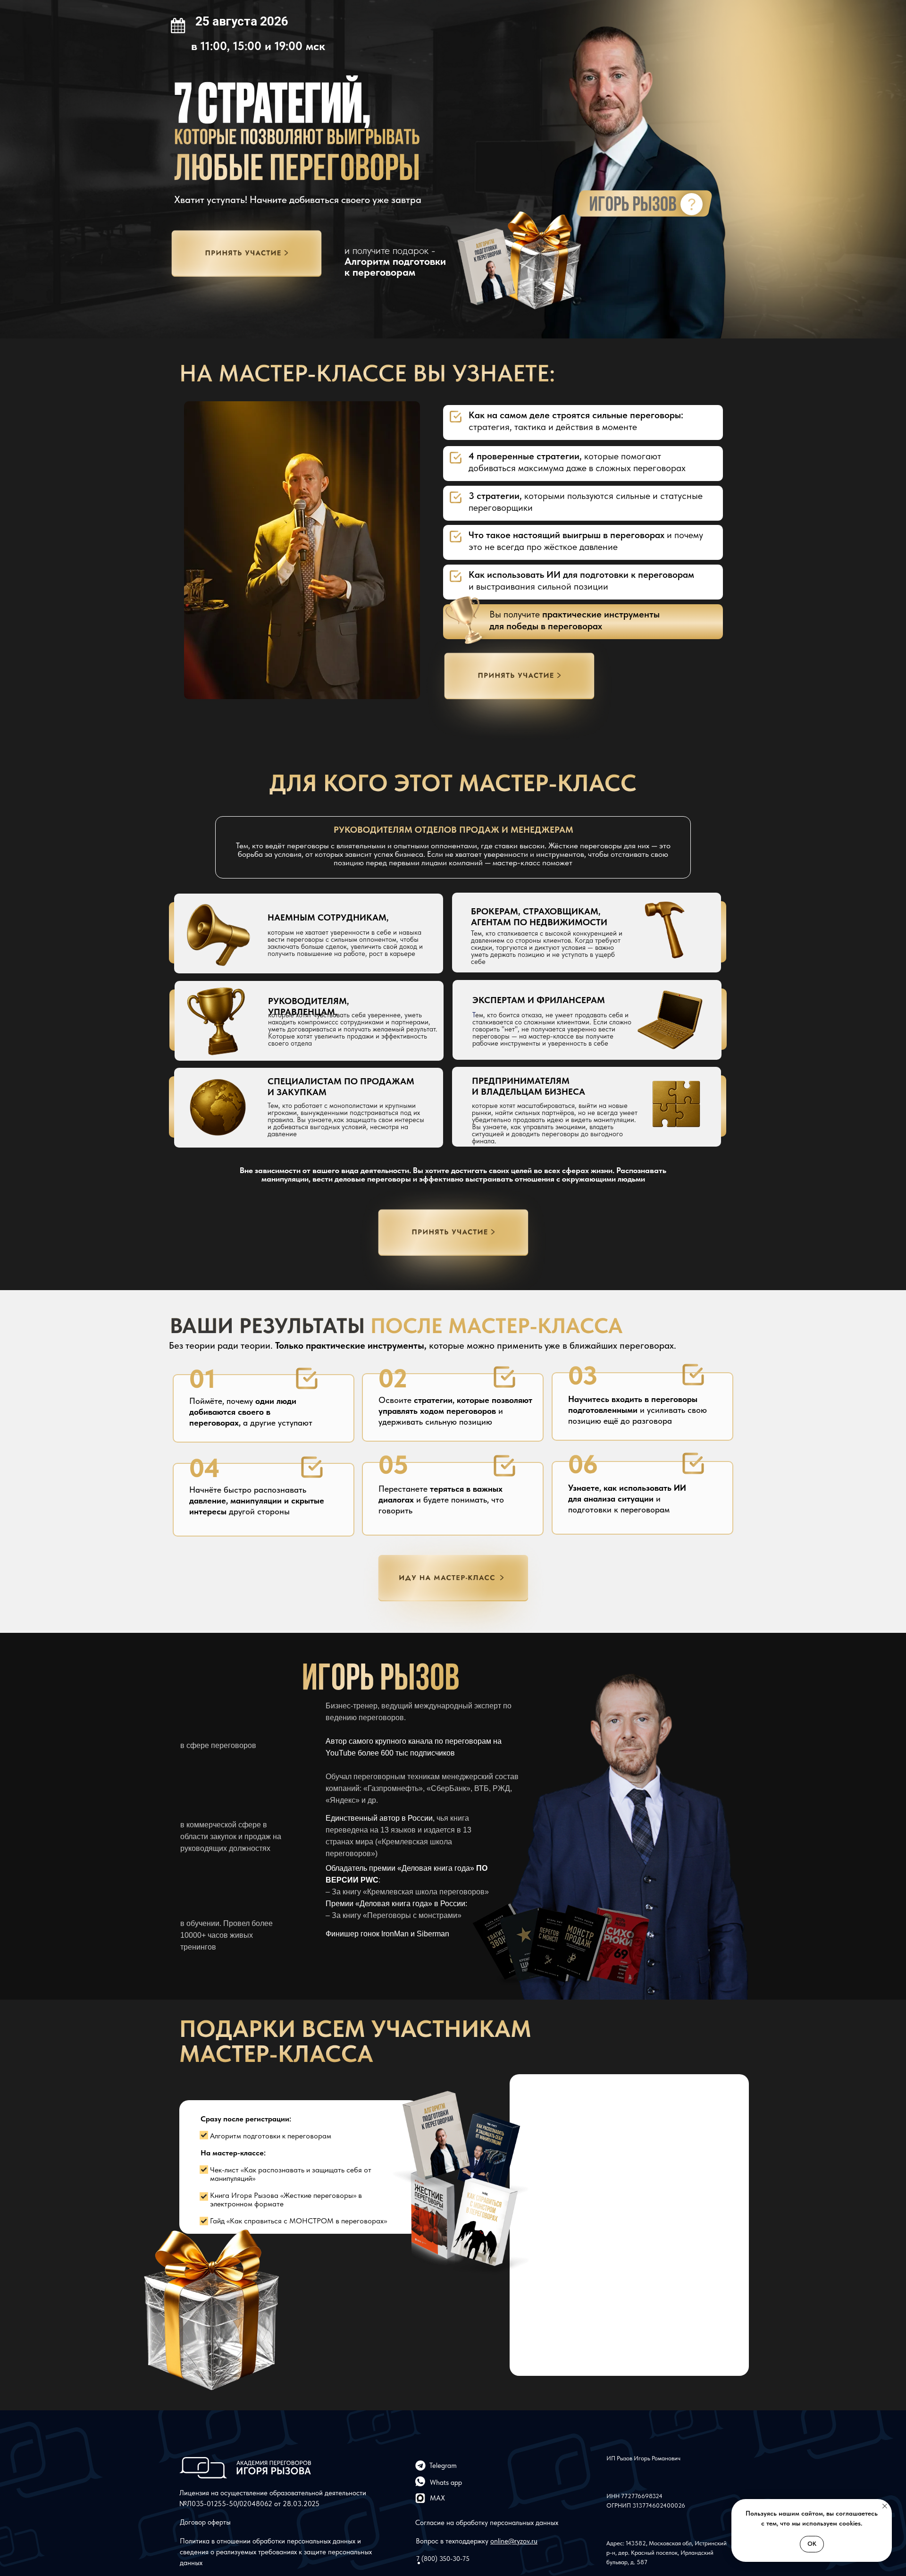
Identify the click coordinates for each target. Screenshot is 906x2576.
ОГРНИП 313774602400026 (646, 2505)
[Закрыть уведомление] (885, 2506)
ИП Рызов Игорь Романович (643, 2458)
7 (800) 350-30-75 (443, 2559)
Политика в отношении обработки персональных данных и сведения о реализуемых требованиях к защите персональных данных (276, 2552)
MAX (437, 2498)
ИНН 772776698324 (634, 2496)
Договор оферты (205, 2522)
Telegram (443, 2466)
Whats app (446, 2483)
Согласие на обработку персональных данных (487, 2523)
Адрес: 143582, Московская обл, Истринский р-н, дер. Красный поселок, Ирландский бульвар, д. (667, 2553)
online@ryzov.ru (514, 2541)
